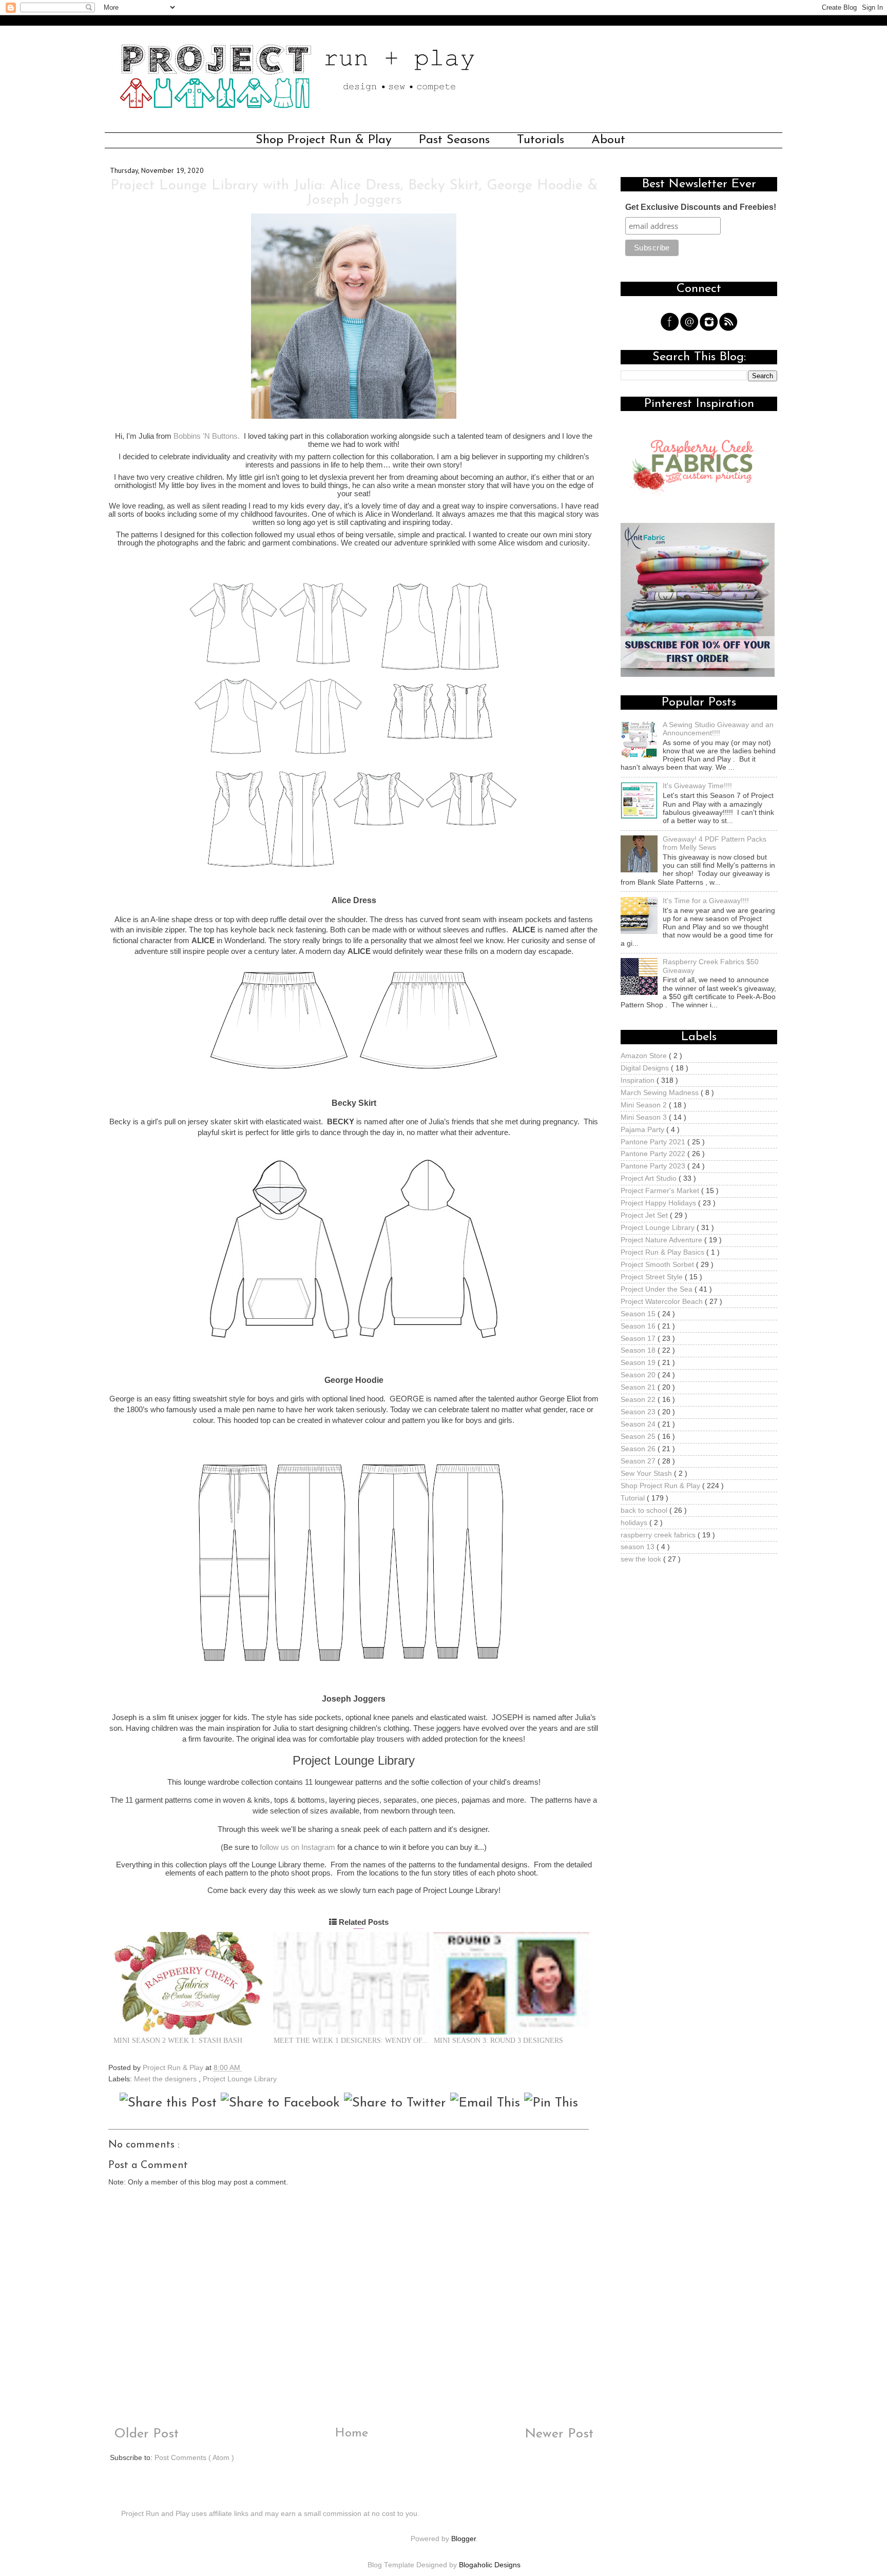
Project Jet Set (645, 1215)
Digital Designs (646, 1068)
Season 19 (639, 1363)
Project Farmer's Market (661, 1191)
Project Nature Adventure (662, 1240)
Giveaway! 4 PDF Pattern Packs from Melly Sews (715, 843)
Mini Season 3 (645, 1117)
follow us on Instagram (297, 1847)
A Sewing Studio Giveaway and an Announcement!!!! (718, 729)
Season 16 (639, 1326)
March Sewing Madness (661, 1093)
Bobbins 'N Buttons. (207, 436)
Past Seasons (454, 140)
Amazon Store (645, 1056)
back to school (645, 1510)
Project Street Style (653, 1277)
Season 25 (639, 1437)
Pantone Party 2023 (654, 1166)
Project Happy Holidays (659, 1203)
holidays (635, 1523)
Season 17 (639, 1339)
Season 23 (639, 1412)
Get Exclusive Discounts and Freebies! (701, 207)
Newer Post (561, 2434)
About (608, 140)
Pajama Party (643, 1130)
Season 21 (639, 1387)
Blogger (464, 2539)
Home (352, 2433)
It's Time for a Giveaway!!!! (706, 901)
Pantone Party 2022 (654, 1154)
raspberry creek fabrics (659, 1535)
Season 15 (639, 1314)
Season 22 (639, 1400)
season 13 (639, 1547)
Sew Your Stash (647, 1474)
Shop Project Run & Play (324, 140)
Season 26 (639, 1449)
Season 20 (639, 1375)
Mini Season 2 (645, 1105)
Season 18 (639, 1350)
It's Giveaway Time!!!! (697, 786)
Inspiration (639, 1080)
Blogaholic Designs (490, 2565)
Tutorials (541, 140)
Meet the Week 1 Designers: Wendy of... (351, 2041)
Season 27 (639, 1461)
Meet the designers (166, 2079)
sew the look (642, 1559)
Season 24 (639, 1424)
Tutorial (634, 1498)
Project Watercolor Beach (663, 1302)
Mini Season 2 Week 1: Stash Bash (178, 2041)
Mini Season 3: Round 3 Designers (498, 2041)
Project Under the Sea (658, 1289)
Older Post (144, 2434)
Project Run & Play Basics (663, 1252)
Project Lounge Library (240, 2079)
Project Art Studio (650, 1178)
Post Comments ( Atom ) (194, 2458)
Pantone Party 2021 (654, 1142)
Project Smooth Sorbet (658, 1265)
